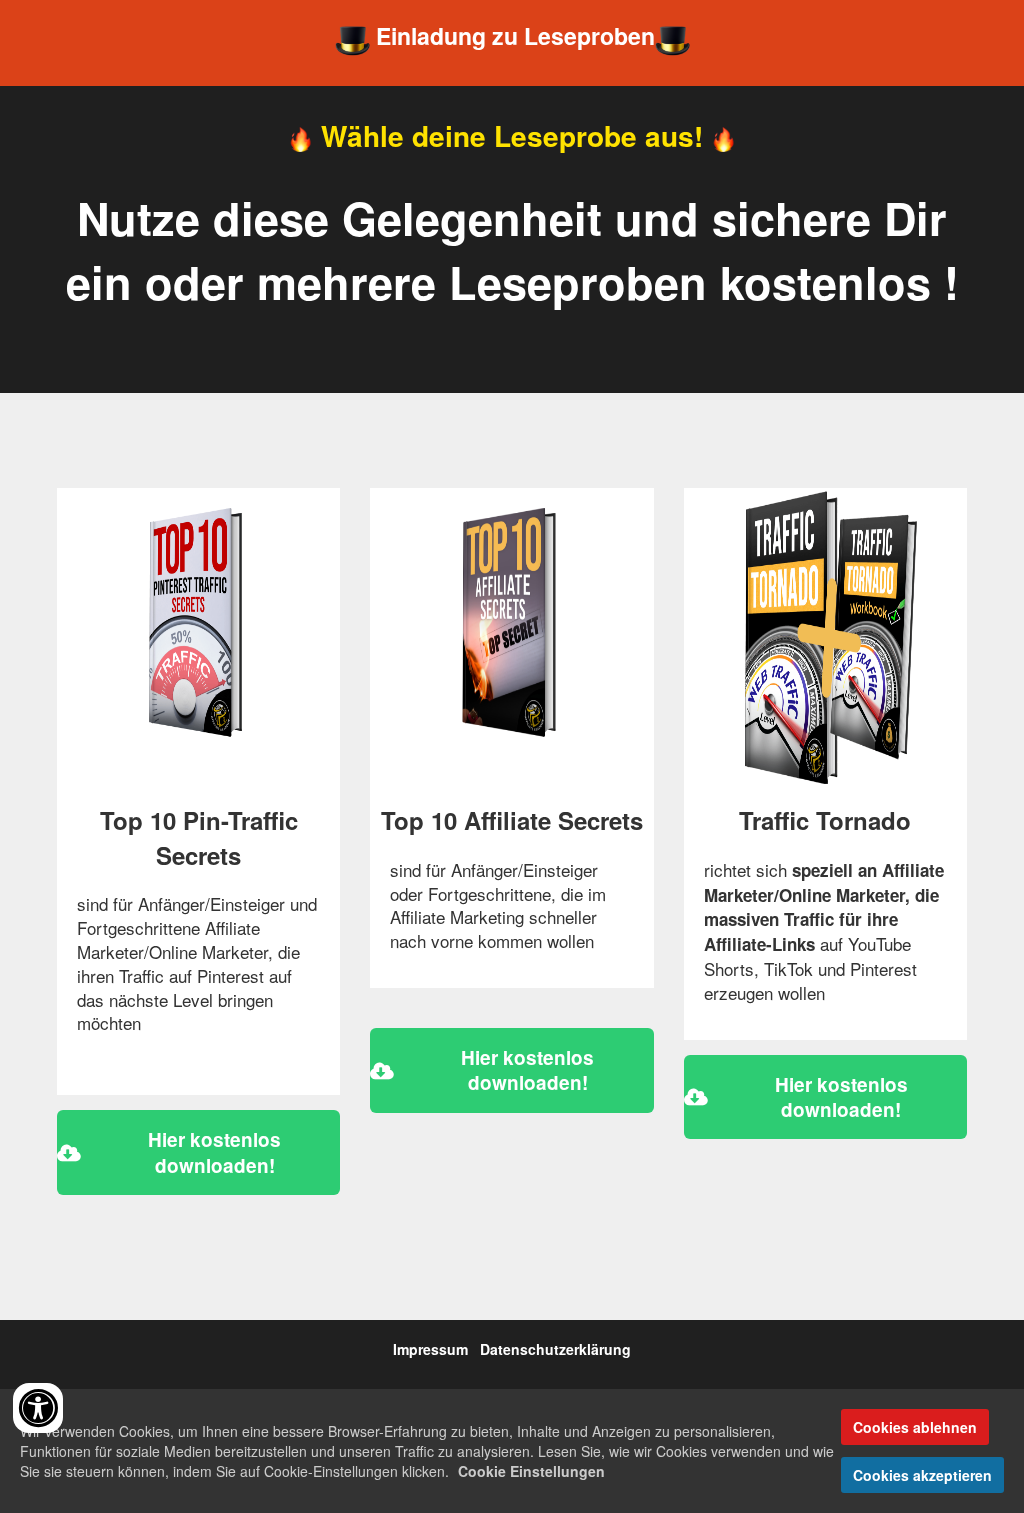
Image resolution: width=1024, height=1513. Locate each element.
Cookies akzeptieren (922, 1475)
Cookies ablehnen (915, 1427)
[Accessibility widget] (38, 1408)
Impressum (430, 1349)
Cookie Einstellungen (531, 1471)
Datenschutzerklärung (555, 1349)
